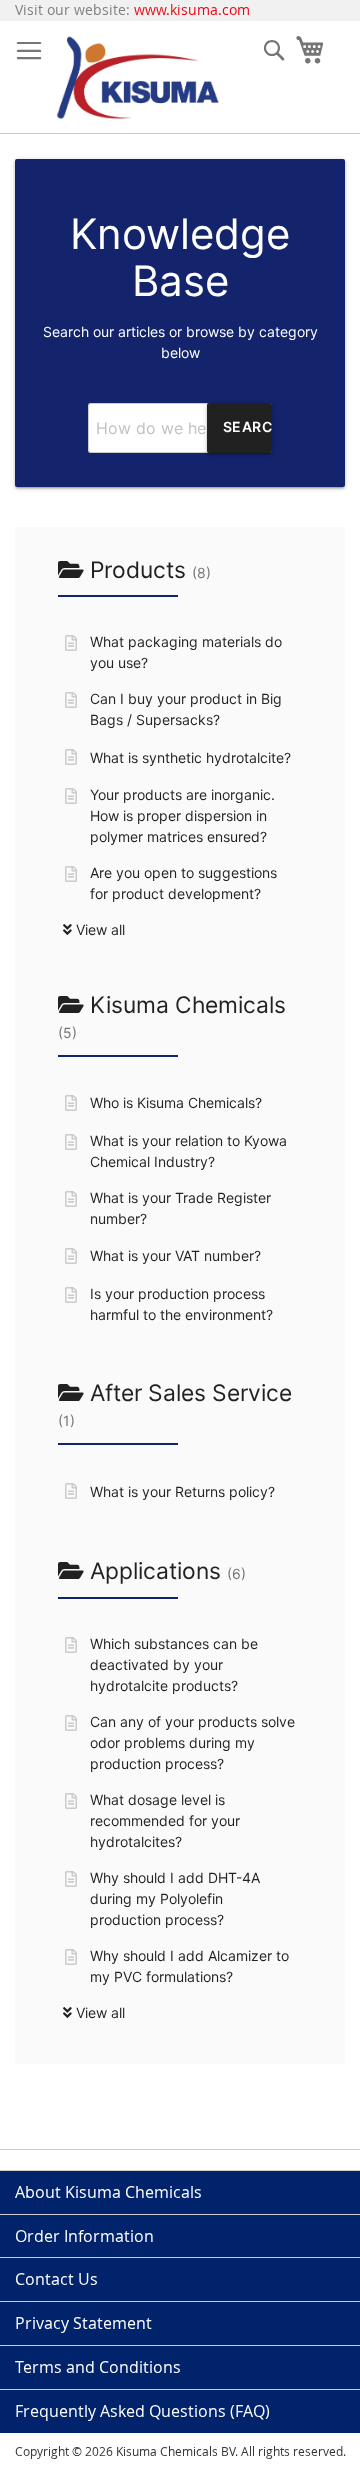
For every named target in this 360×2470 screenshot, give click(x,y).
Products (147, 570)
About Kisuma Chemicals (108, 2192)
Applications (165, 1571)
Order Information (84, 2236)
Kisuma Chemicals (172, 1016)
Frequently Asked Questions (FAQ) (142, 2411)
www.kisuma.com (192, 9)
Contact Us (56, 2279)
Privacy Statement (83, 2323)
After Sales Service (175, 1404)
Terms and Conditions (98, 2367)
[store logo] (137, 77)
